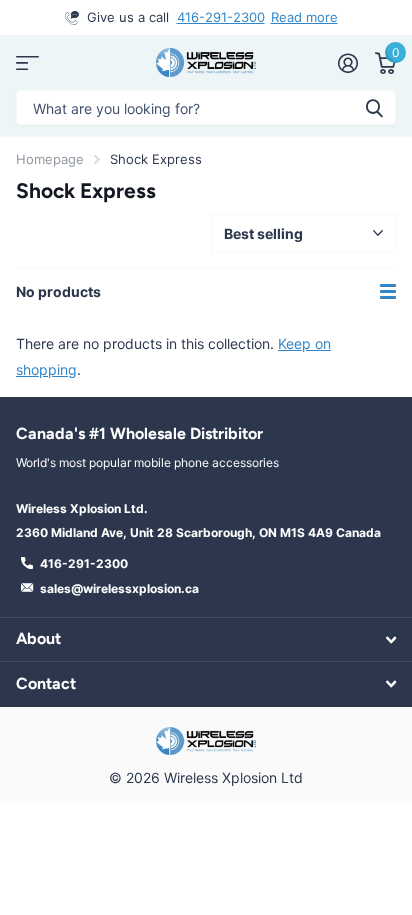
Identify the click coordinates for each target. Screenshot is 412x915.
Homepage (50, 159)
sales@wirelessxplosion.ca (119, 588)
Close (206, 639)
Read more (304, 17)
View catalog (27, 62)
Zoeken (374, 107)
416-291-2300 (221, 17)
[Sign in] (347, 63)
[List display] (388, 292)
